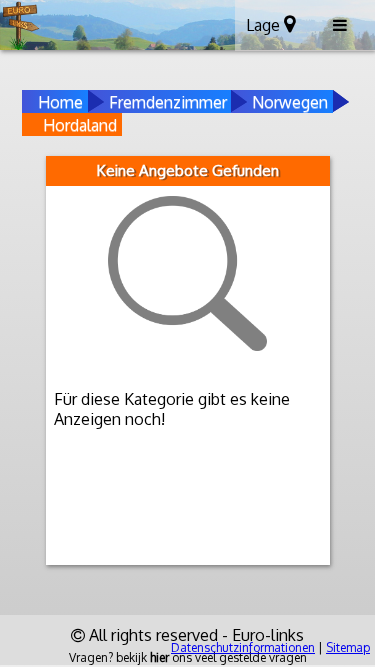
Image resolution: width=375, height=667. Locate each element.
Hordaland (80, 125)
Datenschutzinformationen (243, 647)
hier (159, 657)
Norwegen (290, 102)
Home (60, 102)
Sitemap (348, 647)
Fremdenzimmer (168, 102)
